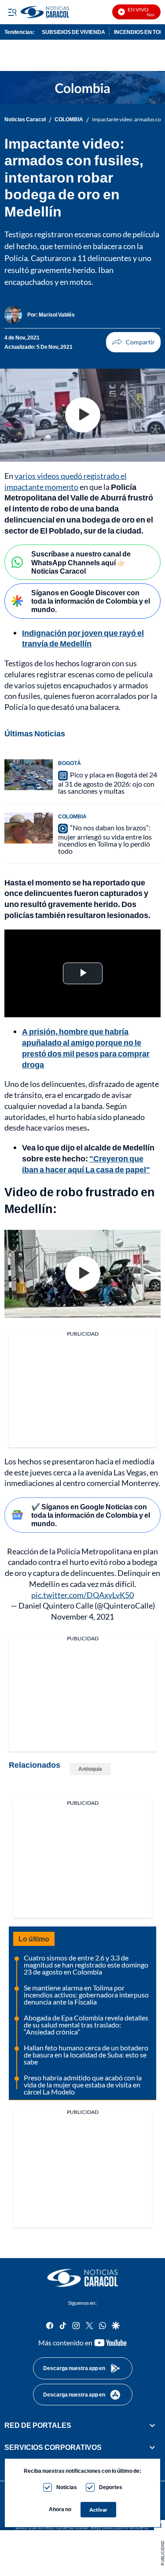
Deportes (111, 2487)
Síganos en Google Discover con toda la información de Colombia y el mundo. (91, 601)
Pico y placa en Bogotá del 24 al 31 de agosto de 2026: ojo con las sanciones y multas (108, 783)
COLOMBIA (69, 119)
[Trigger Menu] (12, 12)
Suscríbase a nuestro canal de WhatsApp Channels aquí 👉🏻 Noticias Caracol (81, 562)
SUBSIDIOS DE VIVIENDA (73, 32)
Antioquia (90, 1769)
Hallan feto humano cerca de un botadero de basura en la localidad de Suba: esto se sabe (86, 2055)
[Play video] (83, 415)
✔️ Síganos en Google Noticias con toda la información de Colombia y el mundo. (91, 1515)
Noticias (67, 2487)
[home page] (83, 2278)
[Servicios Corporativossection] (152, 2447)
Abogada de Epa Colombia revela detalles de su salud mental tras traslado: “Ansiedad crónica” (86, 2025)
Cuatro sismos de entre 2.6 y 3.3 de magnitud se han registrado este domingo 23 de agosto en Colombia (86, 1965)
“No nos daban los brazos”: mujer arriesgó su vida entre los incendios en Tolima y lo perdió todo (105, 839)
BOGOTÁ (70, 763)
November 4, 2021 (82, 1617)
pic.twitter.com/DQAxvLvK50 (82, 1595)
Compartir (133, 342)
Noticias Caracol (25, 119)
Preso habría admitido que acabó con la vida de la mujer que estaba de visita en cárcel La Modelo (83, 2085)
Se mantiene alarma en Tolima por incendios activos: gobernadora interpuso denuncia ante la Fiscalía (86, 1995)
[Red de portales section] (152, 2425)
